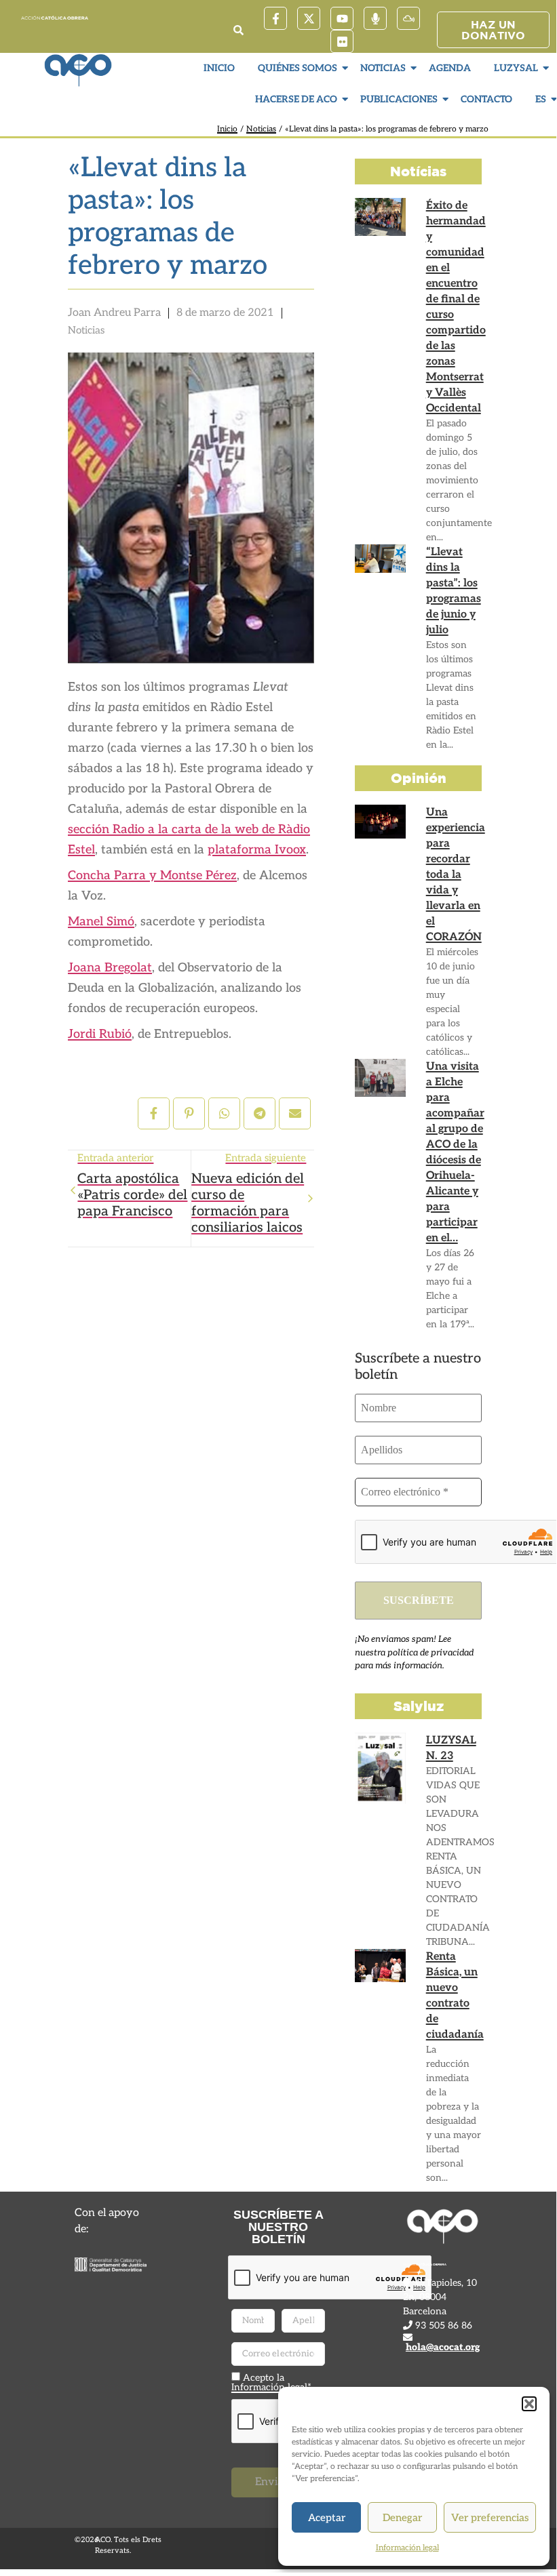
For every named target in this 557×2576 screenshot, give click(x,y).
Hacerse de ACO (296, 99)
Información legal (407, 2548)
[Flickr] (342, 41)
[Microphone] (375, 18)
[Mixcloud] (408, 18)
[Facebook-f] (275, 18)
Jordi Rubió (100, 1034)
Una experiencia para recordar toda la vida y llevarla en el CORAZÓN (456, 875)
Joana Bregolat (110, 968)
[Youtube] (342, 18)
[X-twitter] (309, 18)
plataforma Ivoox (257, 850)
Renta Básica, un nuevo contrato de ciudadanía (455, 1996)
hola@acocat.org (443, 2347)
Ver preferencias (490, 2518)
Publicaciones (399, 99)
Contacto (486, 99)
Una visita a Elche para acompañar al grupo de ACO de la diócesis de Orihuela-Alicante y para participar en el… (455, 1152)
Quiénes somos (297, 68)
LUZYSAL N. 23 (451, 1748)
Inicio (219, 68)
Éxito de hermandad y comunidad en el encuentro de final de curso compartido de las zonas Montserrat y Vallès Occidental (456, 307)
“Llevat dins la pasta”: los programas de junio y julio (454, 591)
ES (541, 99)
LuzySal (516, 68)
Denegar (402, 2518)
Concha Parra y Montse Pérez (152, 876)
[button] (529, 2404)
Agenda (450, 68)
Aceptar (327, 2518)
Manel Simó (101, 922)
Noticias (383, 68)
